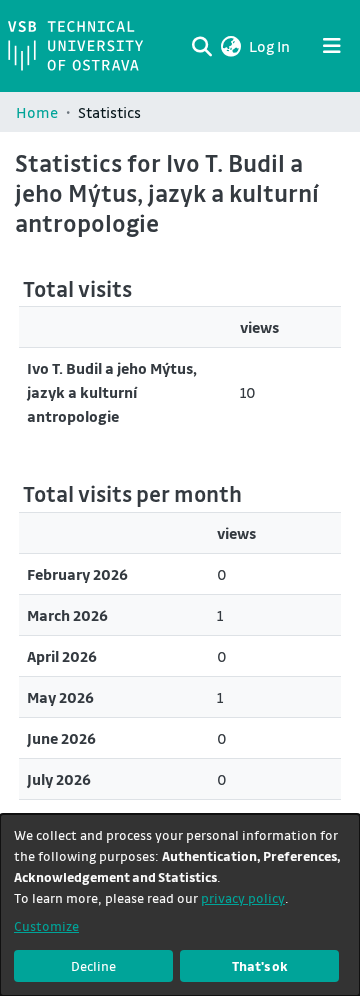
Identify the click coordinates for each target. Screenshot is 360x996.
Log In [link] (270, 46)
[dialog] (180, 905)
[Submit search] (201, 46)
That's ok (260, 965)
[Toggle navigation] (332, 46)
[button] (230, 46)
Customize (46, 925)
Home (37, 112)
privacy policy (243, 897)
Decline (93, 965)
